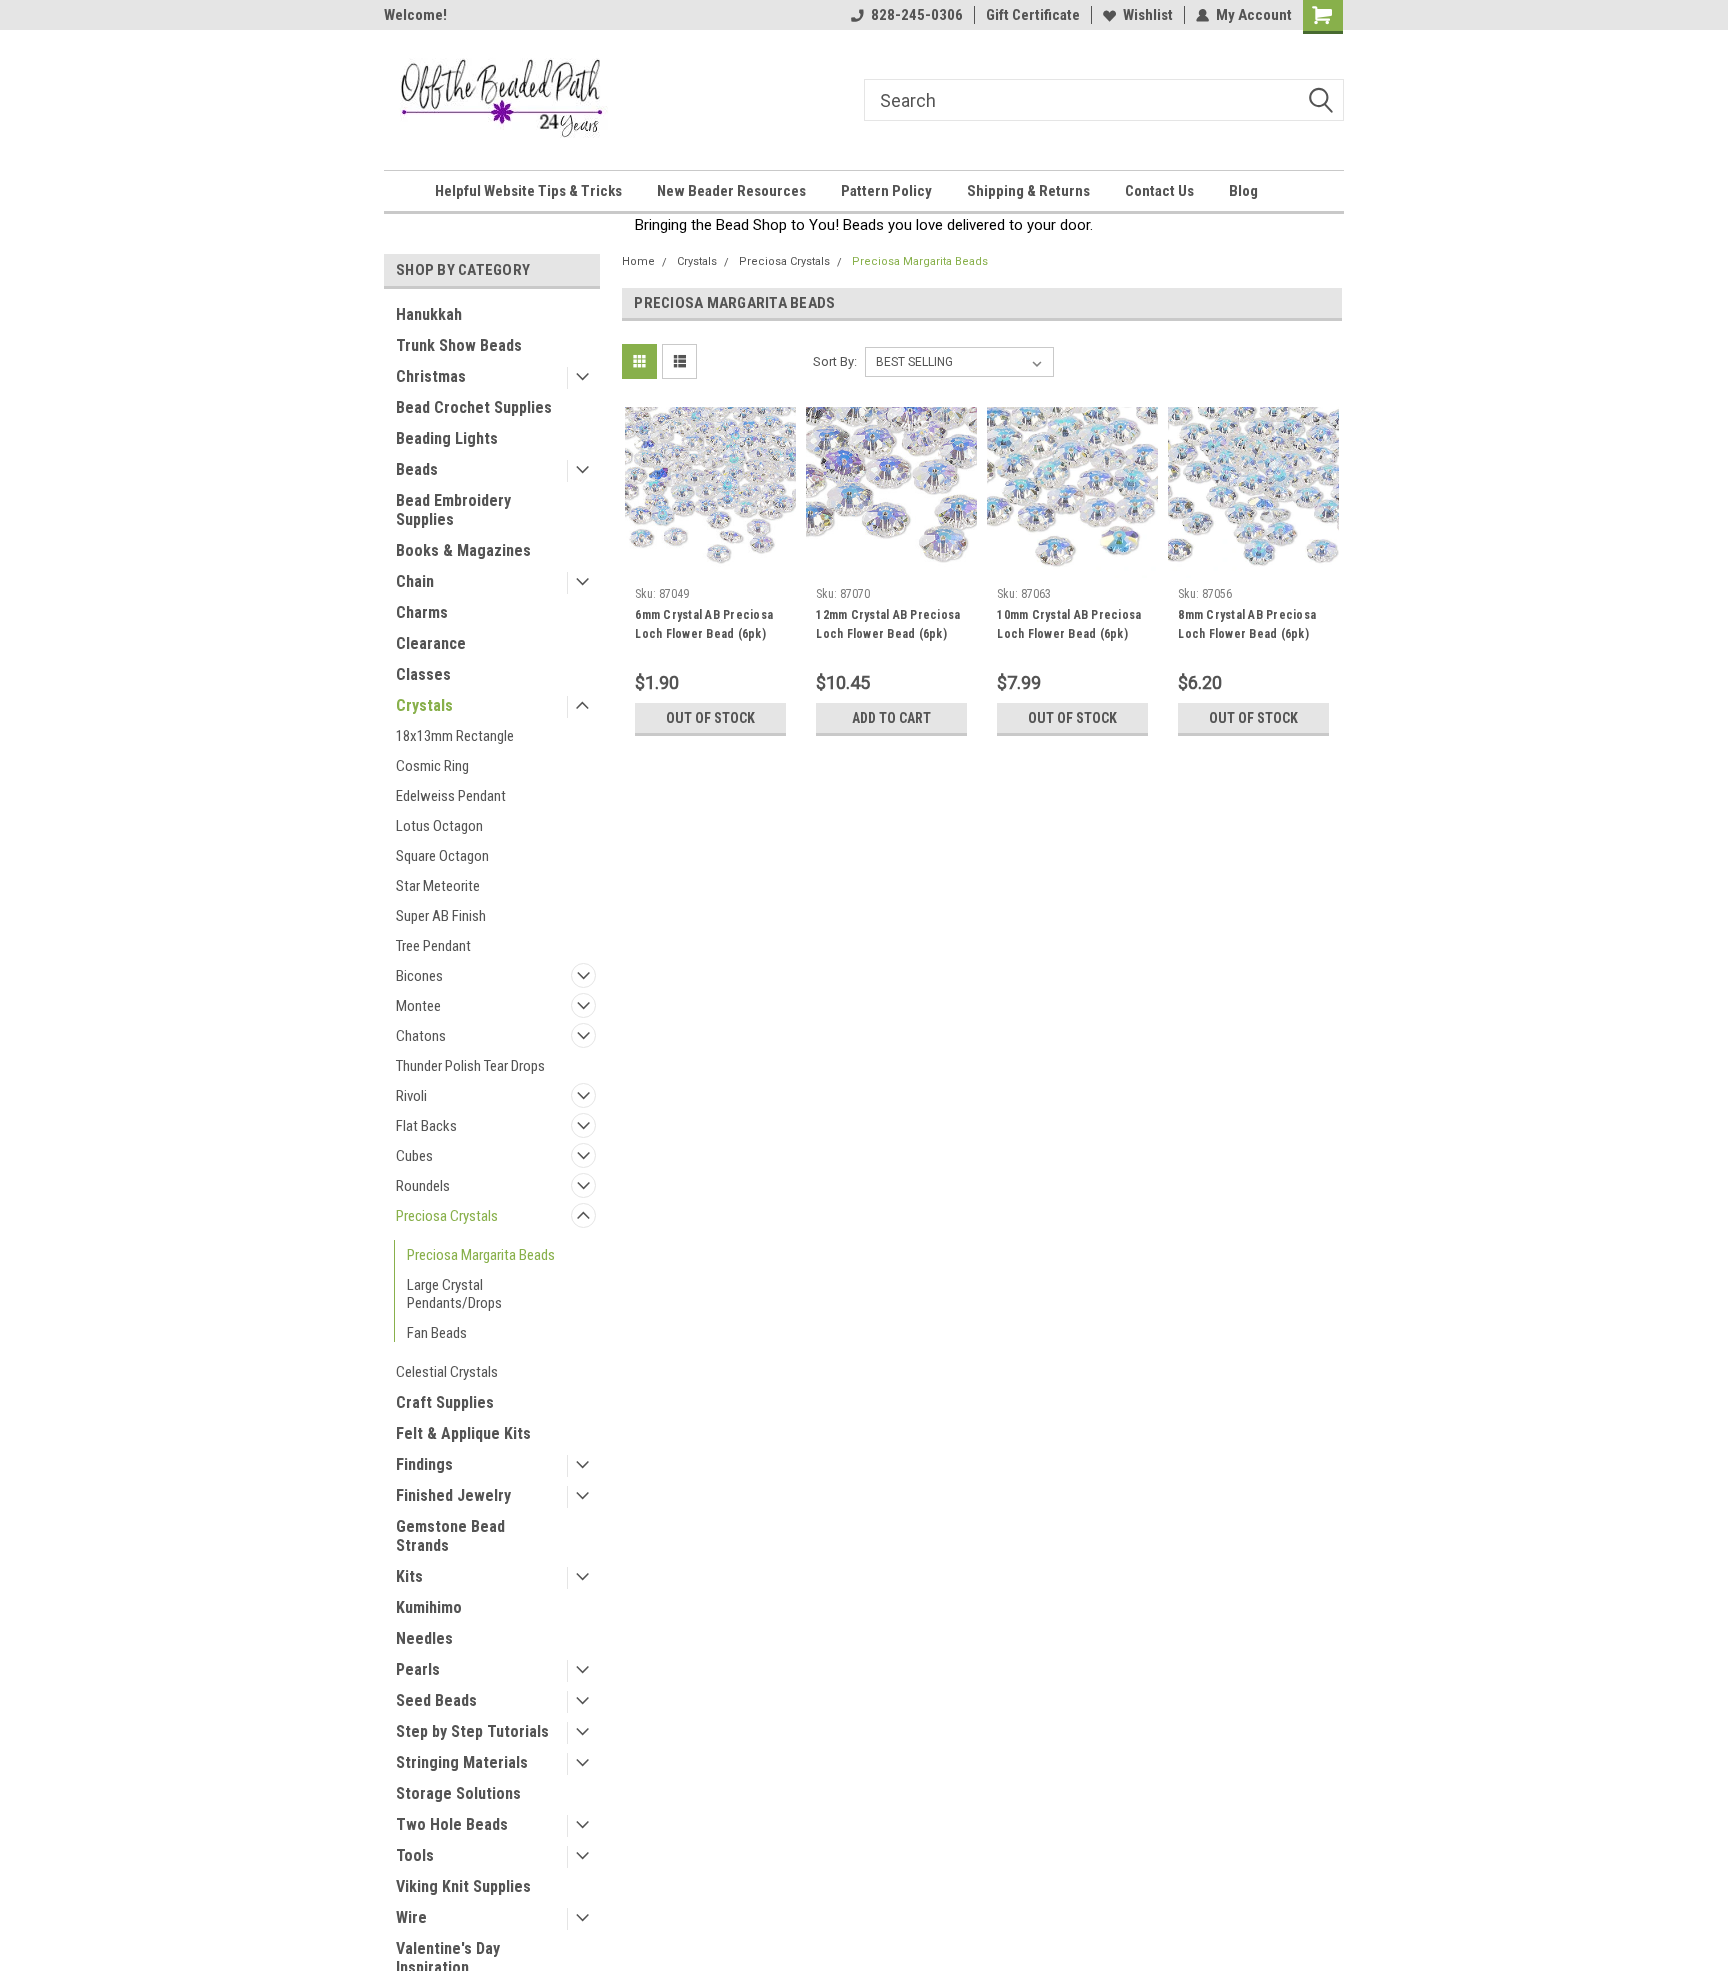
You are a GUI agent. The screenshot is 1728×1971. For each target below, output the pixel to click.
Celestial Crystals (447, 1372)
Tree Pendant (433, 946)
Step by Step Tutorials (472, 1731)
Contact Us (1159, 191)
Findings (424, 1464)
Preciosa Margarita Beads (481, 1255)
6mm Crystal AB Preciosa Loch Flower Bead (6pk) (704, 624)
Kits (409, 1576)
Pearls (418, 1669)
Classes (423, 674)
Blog (1243, 191)
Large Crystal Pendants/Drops (454, 1294)
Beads (417, 469)
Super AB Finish (441, 916)
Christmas (431, 376)
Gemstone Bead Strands (450, 1536)
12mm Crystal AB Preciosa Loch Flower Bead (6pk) (888, 624)
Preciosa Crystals (447, 1216)
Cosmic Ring (432, 766)
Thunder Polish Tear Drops (470, 1066)
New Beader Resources (731, 191)
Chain (415, 581)
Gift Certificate (1033, 15)
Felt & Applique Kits (463, 1433)
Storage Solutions (458, 1793)
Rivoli (411, 1096)
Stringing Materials (462, 1762)
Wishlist (1148, 15)
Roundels (423, 1186)
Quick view (711, 563)
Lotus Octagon (439, 826)
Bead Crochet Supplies (474, 407)
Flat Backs (426, 1126)
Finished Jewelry (453, 1495)
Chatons (421, 1036)
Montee (418, 1006)
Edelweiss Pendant (451, 796)
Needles (424, 1638)
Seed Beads (436, 1700)
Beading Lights (447, 438)
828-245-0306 (917, 15)
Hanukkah (429, 314)
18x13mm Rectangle (455, 736)
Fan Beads (437, 1333)
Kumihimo (429, 1607)
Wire (411, 1917)
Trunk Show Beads (459, 345)
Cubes (414, 1156)
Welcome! (415, 15)
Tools (415, 1855)
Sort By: (835, 361)
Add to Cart (891, 718)
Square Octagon (442, 856)
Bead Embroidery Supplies (453, 510)
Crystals (424, 705)
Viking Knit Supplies (463, 1886)
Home (638, 261)
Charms (422, 612)
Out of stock (710, 718)
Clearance (431, 643)
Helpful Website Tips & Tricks (528, 191)
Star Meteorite (438, 886)
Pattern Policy (886, 191)
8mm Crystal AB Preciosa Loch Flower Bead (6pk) (1247, 624)
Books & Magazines (463, 550)
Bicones (419, 976)
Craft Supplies (445, 1402)
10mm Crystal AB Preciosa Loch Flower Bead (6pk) (1069, 624)
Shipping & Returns (1028, 191)
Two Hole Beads (452, 1824)
